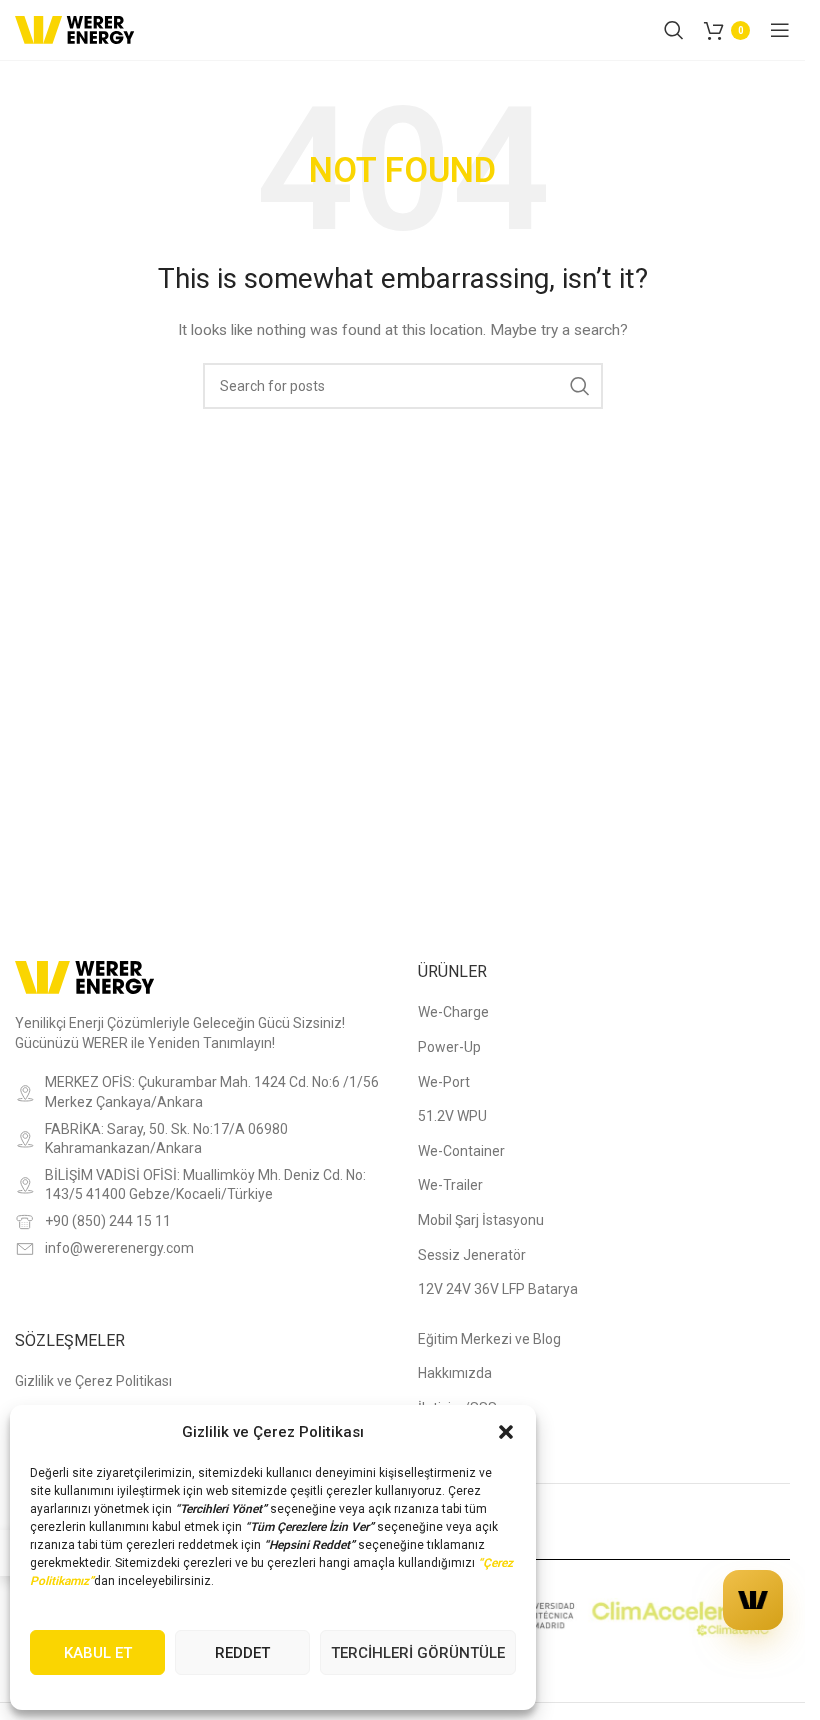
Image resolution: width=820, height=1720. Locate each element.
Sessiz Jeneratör (472, 1255)
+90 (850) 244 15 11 (108, 1221)
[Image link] (85, 976)
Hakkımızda (455, 1373)
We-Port (444, 1082)
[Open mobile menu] (780, 30)
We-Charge (453, 1012)
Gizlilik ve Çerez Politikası (93, 1381)
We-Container (461, 1151)
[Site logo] (75, 29)
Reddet (242, 1653)
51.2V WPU (452, 1116)
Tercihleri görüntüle (418, 1653)
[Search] (674, 30)
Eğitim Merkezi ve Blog (489, 1339)
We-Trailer (450, 1185)
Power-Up (449, 1047)
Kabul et (98, 1653)
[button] (506, 1432)
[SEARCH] (580, 386)
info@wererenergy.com (119, 1248)
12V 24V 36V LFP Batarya (498, 1289)
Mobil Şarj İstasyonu (481, 1220)
